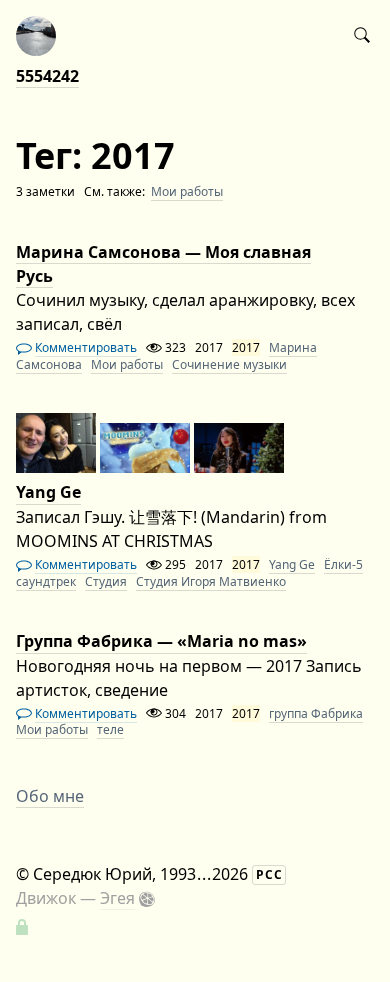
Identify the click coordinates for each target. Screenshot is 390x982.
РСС (269, 874)
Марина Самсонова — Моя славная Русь (163, 264)
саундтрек (46, 581)
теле (110, 729)
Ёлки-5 (343, 564)
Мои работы (187, 191)
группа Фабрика (316, 713)
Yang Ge (48, 493)
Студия (106, 581)
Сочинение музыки (229, 364)
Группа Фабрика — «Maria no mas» (161, 642)
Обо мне (50, 796)
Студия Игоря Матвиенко (211, 581)
